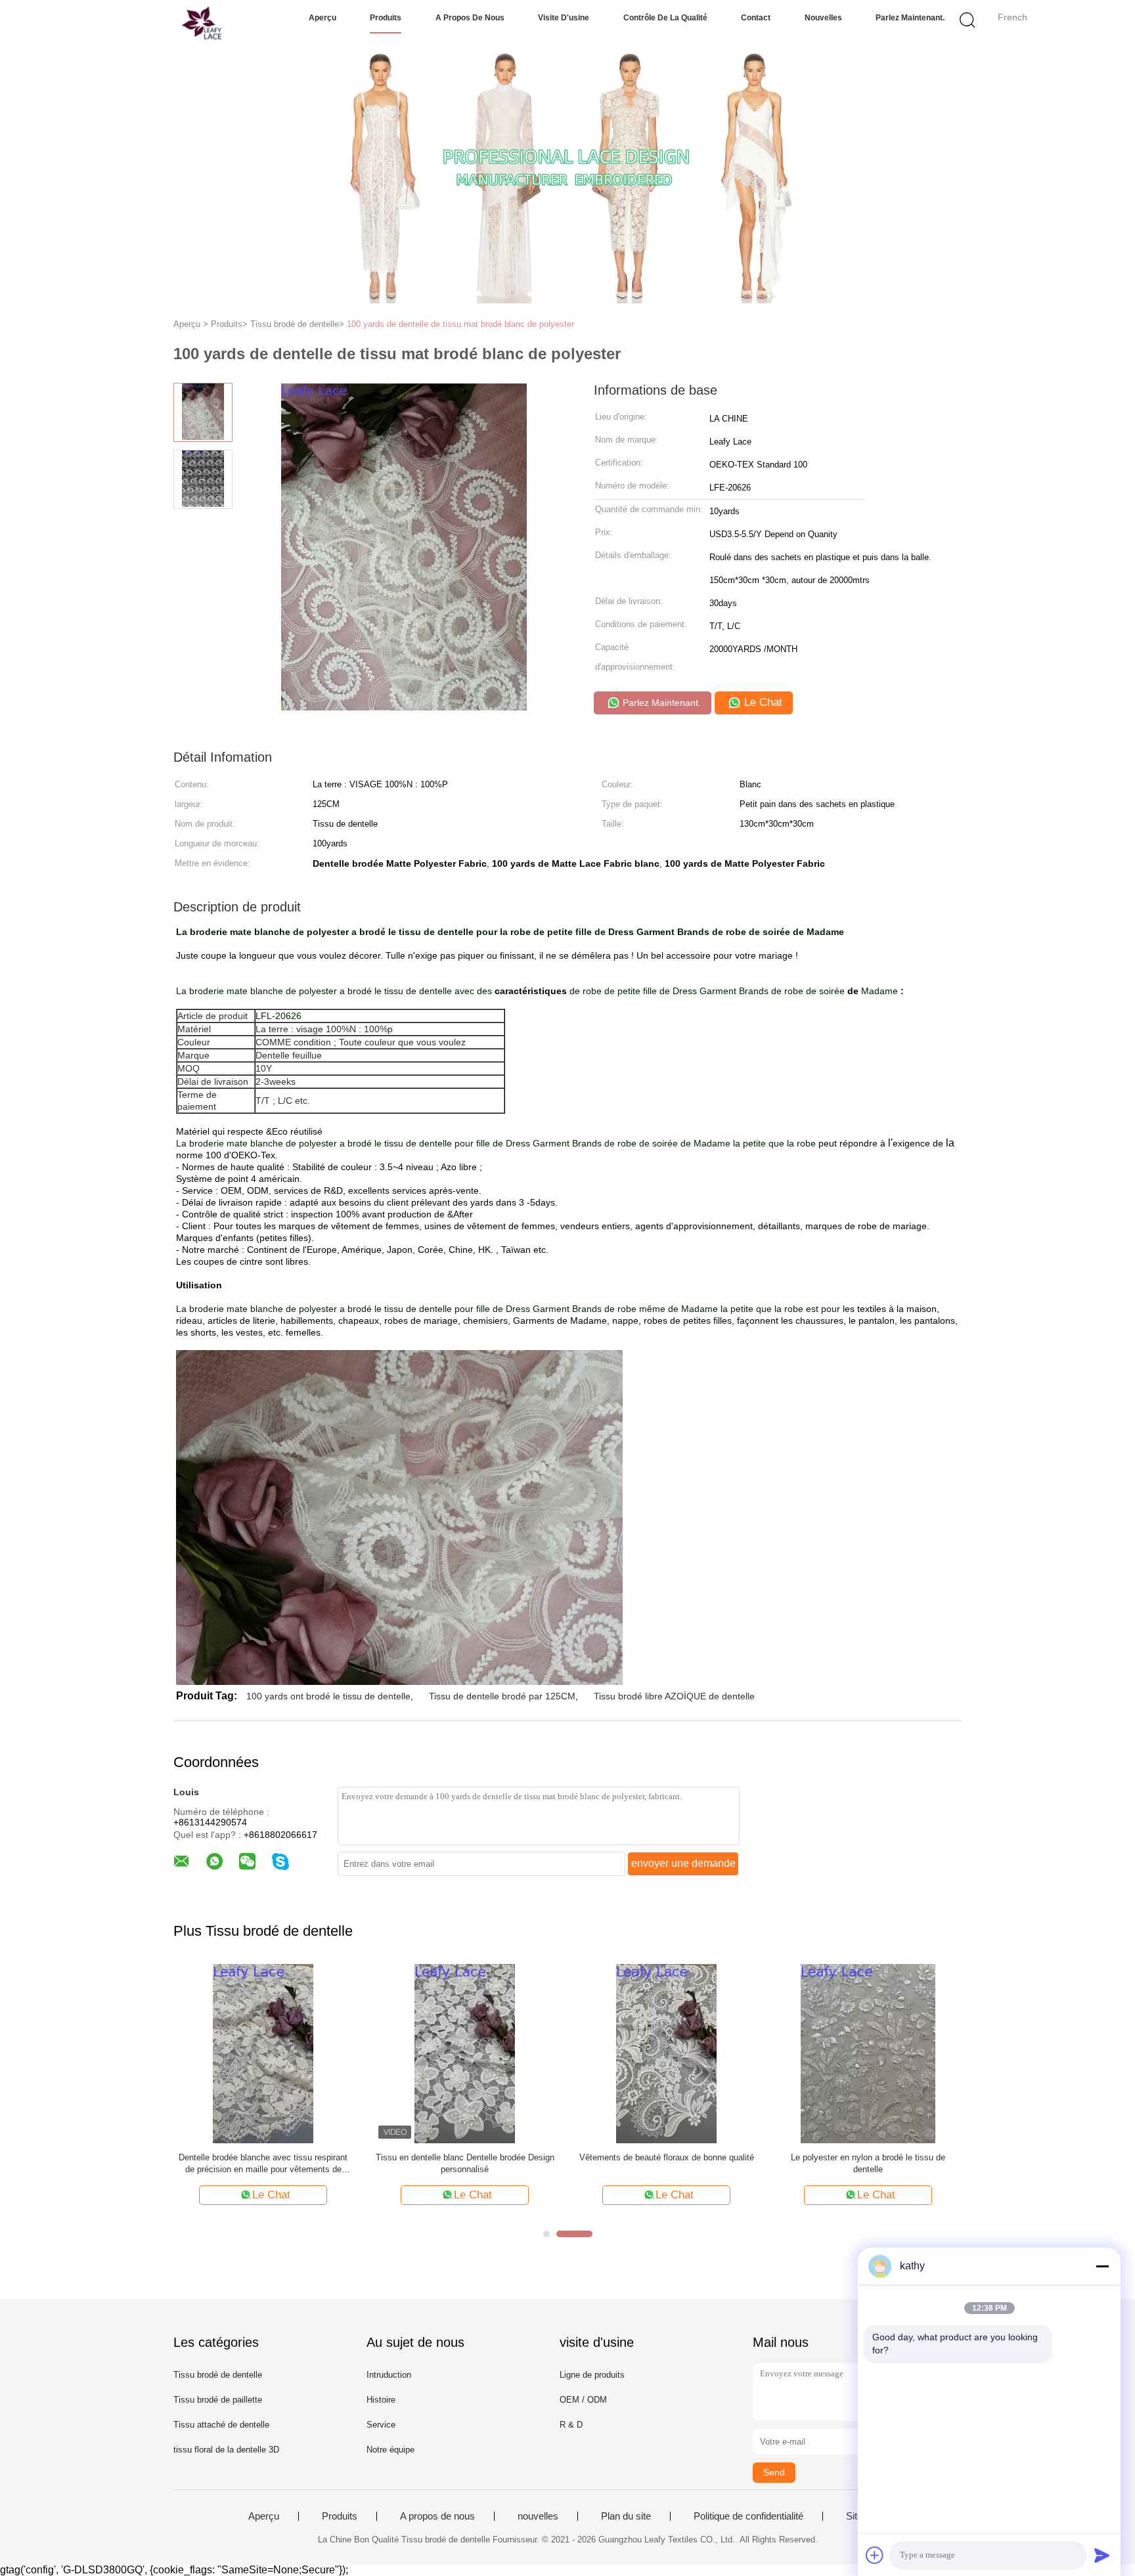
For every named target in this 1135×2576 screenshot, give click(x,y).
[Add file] (875, 2555)
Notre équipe (390, 2450)
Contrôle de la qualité (665, 18)
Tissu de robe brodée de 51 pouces (465, 2157)
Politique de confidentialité (748, 2516)
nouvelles (823, 18)
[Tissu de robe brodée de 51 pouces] (465, 2052)
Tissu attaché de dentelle (221, 2425)
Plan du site (626, 2516)
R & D (571, 2425)
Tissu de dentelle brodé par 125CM (502, 1696)
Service (381, 2425)
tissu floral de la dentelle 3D (226, 2450)
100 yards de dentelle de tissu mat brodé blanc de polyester (460, 324)
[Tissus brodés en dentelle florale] (666, 2052)
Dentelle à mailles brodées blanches (263, 2157)
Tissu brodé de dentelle (218, 2375)
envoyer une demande (683, 1863)
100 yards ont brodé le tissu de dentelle (328, 1696)
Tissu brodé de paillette (218, 2400)
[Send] (1102, 2555)
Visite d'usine (564, 18)
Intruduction (389, 2375)
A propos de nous (470, 18)
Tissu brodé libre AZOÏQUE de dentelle (674, 1696)
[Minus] (1102, 2266)
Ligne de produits (592, 2375)
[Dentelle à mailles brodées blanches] (263, 2052)
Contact (756, 18)
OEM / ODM (583, 2400)
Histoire (381, 2400)
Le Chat (762, 702)
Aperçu (323, 18)
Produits (386, 18)
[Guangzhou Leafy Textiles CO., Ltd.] (172, 23)
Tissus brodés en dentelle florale (667, 2157)
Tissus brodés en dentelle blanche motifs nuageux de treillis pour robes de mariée (868, 2163)
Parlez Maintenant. (910, 18)
